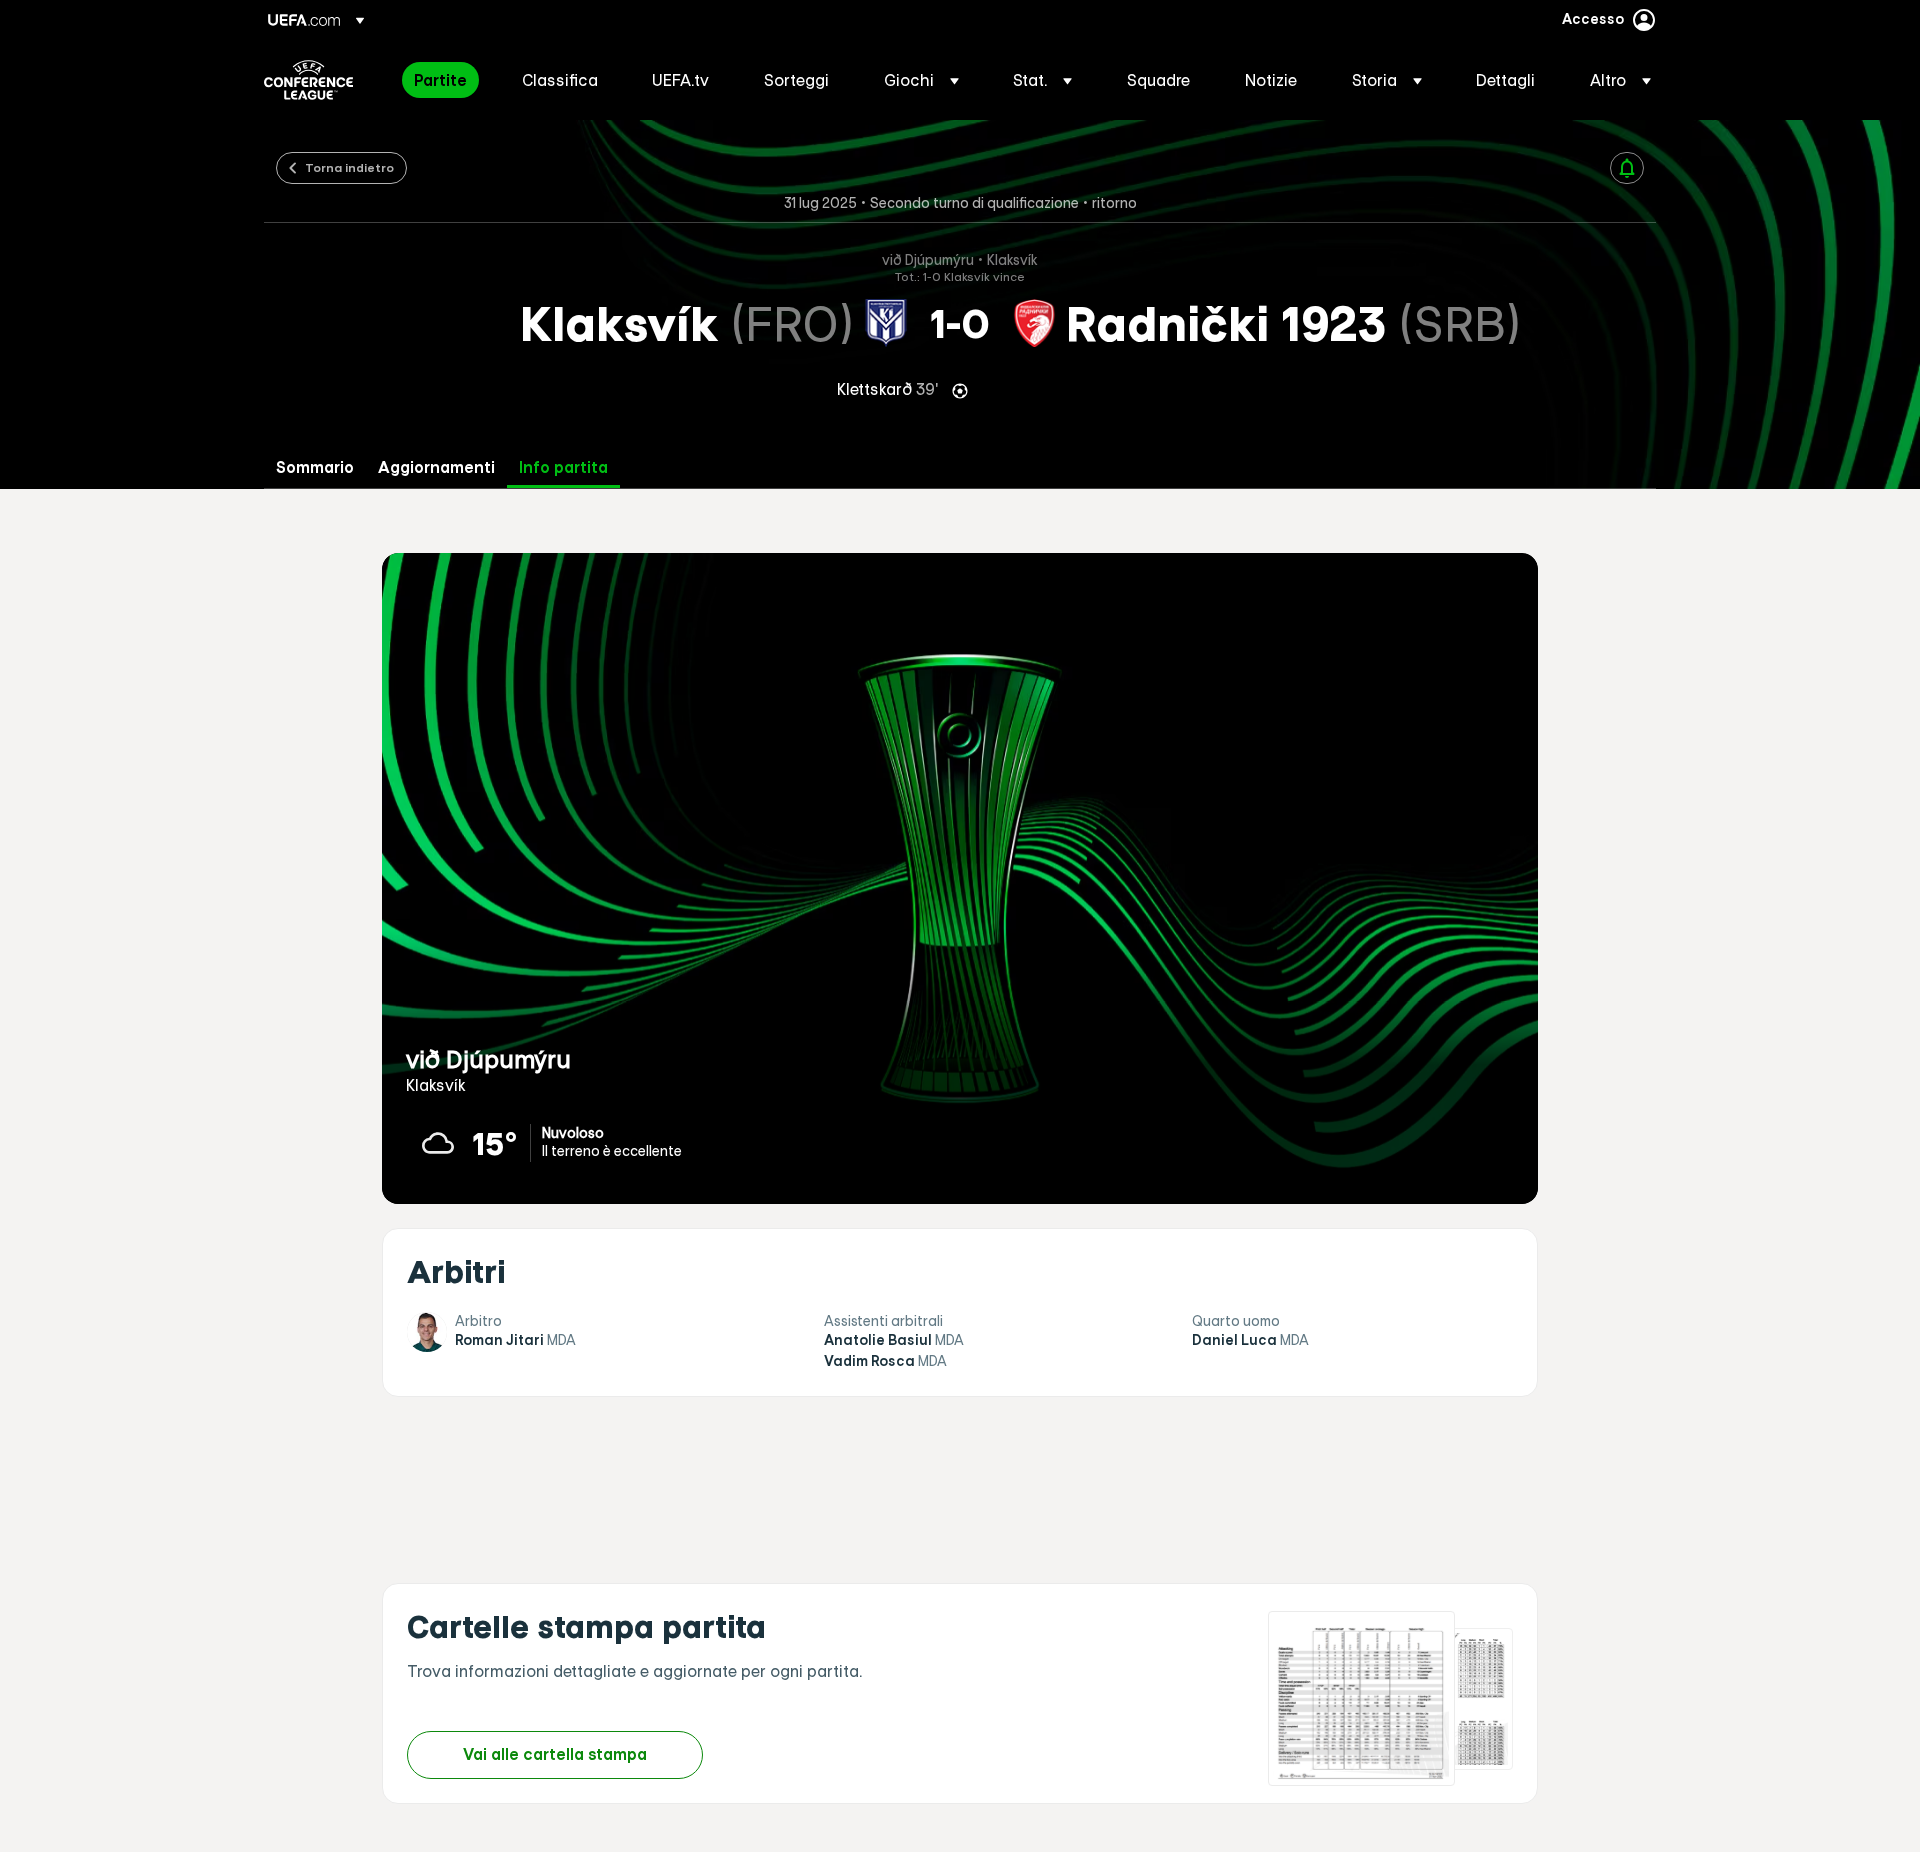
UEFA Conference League (308, 80)
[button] (921, 80)
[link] (440, 80)
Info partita (563, 467)
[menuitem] (443, 80)
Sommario (315, 467)
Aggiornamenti (436, 467)
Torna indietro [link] (349, 167)
